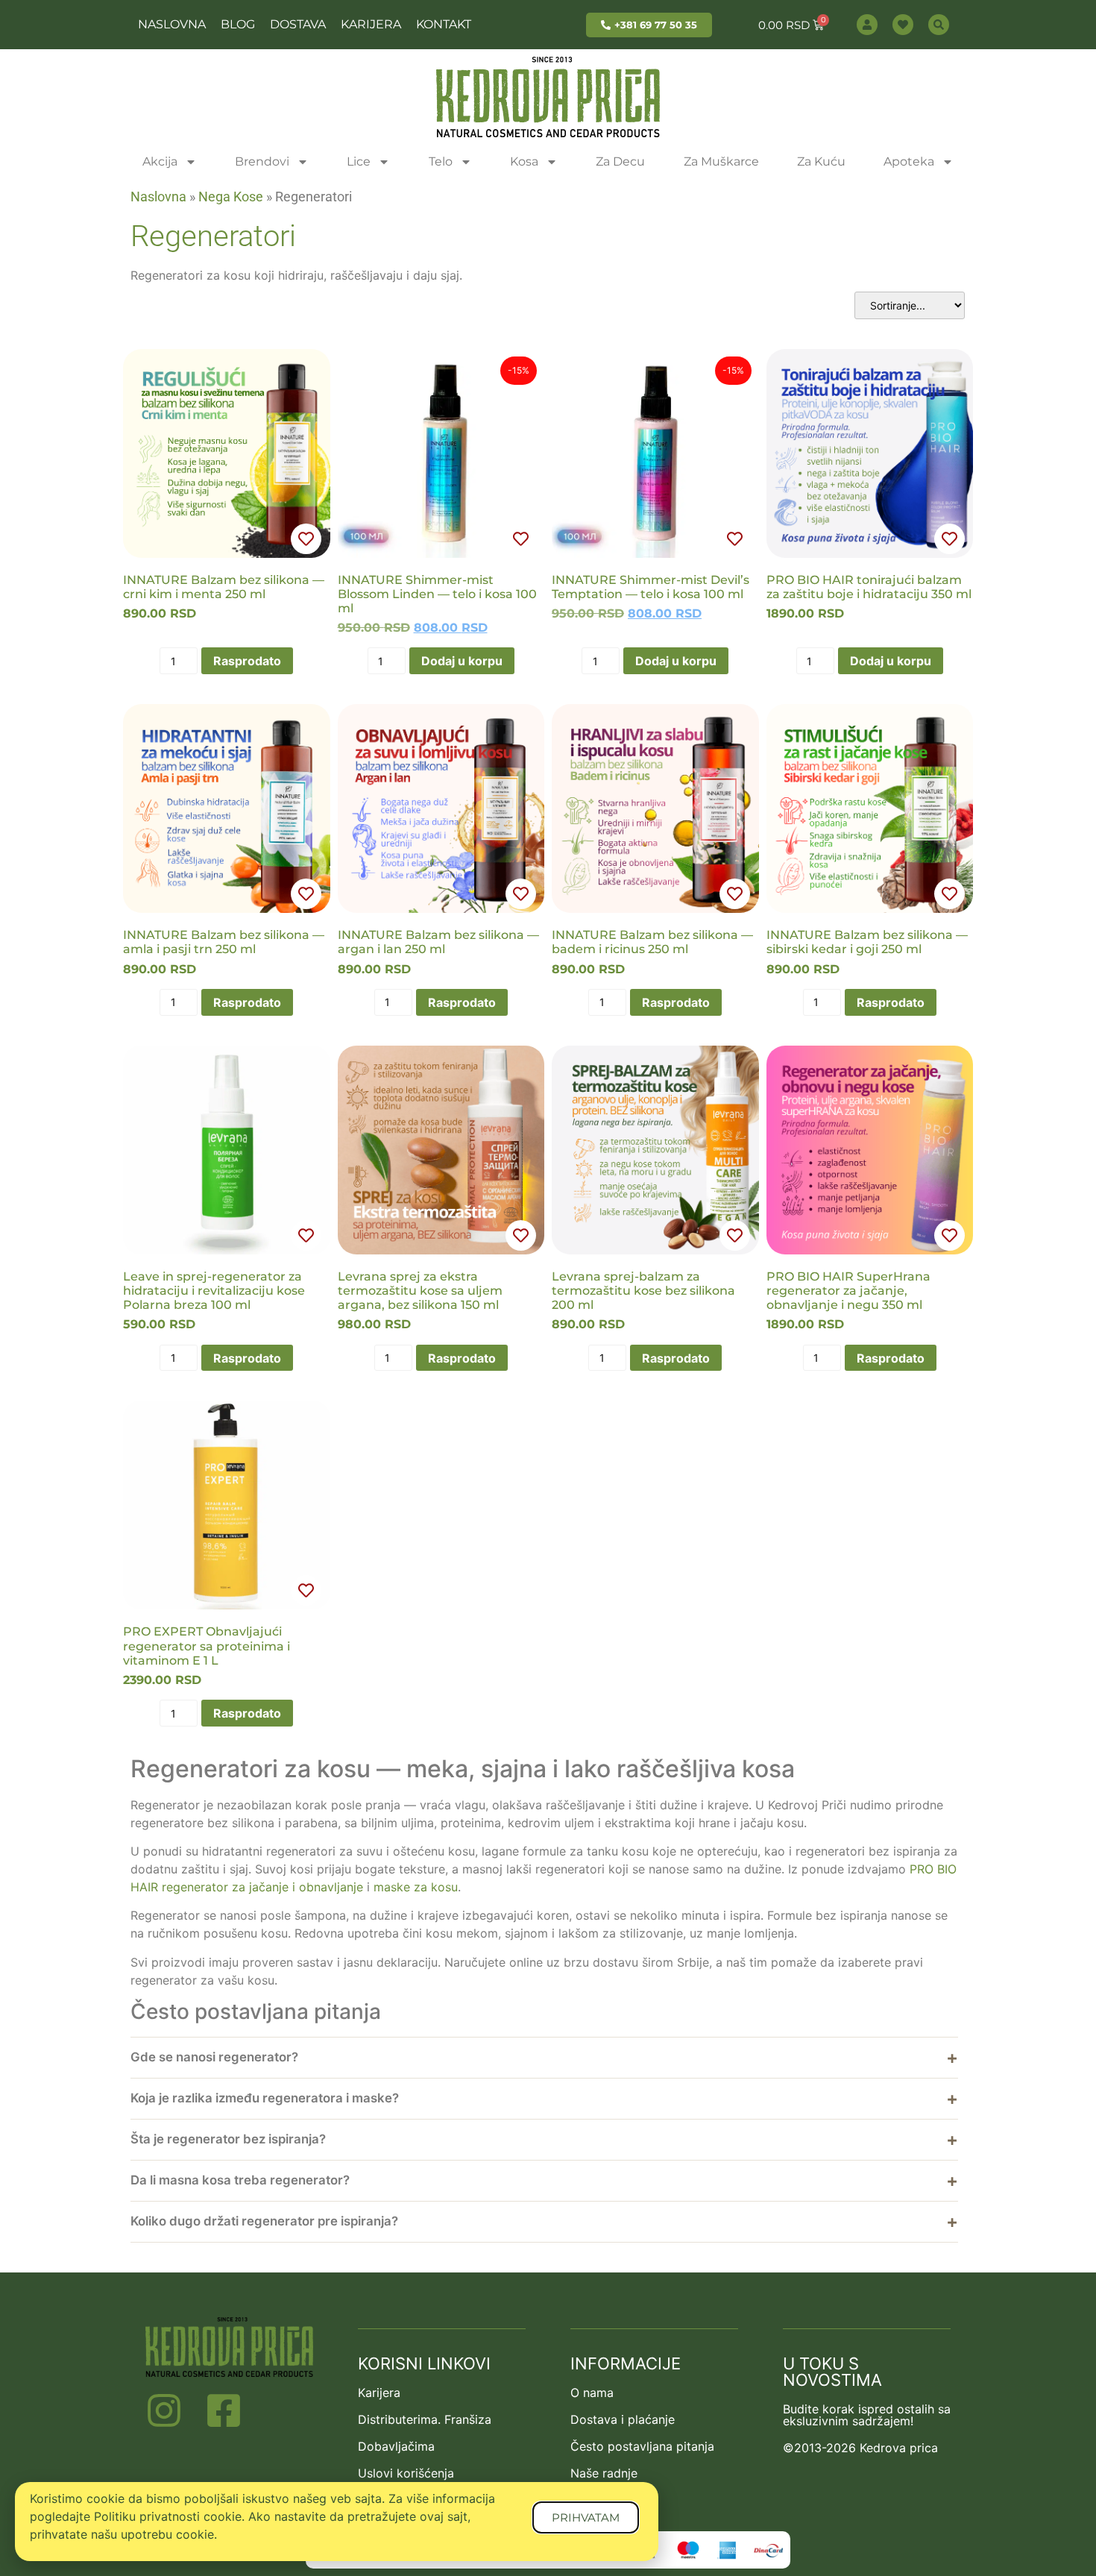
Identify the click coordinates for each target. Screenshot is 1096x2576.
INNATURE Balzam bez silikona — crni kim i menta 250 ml (224, 587)
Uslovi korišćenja (406, 2473)
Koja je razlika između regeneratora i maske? (265, 2098)
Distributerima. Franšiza (425, 2419)
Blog (238, 24)
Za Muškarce (721, 161)
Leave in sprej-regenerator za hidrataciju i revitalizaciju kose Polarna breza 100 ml (214, 1291)
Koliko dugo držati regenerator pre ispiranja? (264, 2221)
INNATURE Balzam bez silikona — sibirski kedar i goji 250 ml (867, 942)
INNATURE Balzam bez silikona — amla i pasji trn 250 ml (224, 942)
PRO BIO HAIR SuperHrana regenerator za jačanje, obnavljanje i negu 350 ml (848, 1291)
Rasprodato (247, 661)
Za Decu (620, 161)
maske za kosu (416, 1887)
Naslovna (172, 24)
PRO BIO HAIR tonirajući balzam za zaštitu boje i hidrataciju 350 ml (869, 587)
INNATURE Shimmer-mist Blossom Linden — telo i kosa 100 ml (437, 594)
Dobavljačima (396, 2446)
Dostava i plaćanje (623, 2419)
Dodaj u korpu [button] (462, 661)
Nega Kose (231, 197)
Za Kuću (821, 161)
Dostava (298, 24)
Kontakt (444, 24)
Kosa (524, 161)
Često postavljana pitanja (642, 2446)
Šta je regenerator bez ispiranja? (228, 2139)
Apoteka (909, 161)
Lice (359, 161)
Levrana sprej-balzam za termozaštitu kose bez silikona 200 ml (643, 1291)
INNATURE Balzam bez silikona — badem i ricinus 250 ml (652, 942)
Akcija (160, 161)
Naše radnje (604, 2473)
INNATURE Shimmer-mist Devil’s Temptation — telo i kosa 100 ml (651, 587)
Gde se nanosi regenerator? (214, 2057)
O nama (592, 2393)
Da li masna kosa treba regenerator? (240, 2180)
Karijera (371, 24)
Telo (441, 161)
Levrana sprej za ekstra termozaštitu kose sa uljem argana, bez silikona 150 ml (420, 1291)
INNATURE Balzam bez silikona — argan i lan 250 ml (438, 942)
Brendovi (262, 161)
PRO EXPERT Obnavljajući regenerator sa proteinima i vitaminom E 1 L (207, 1646)
